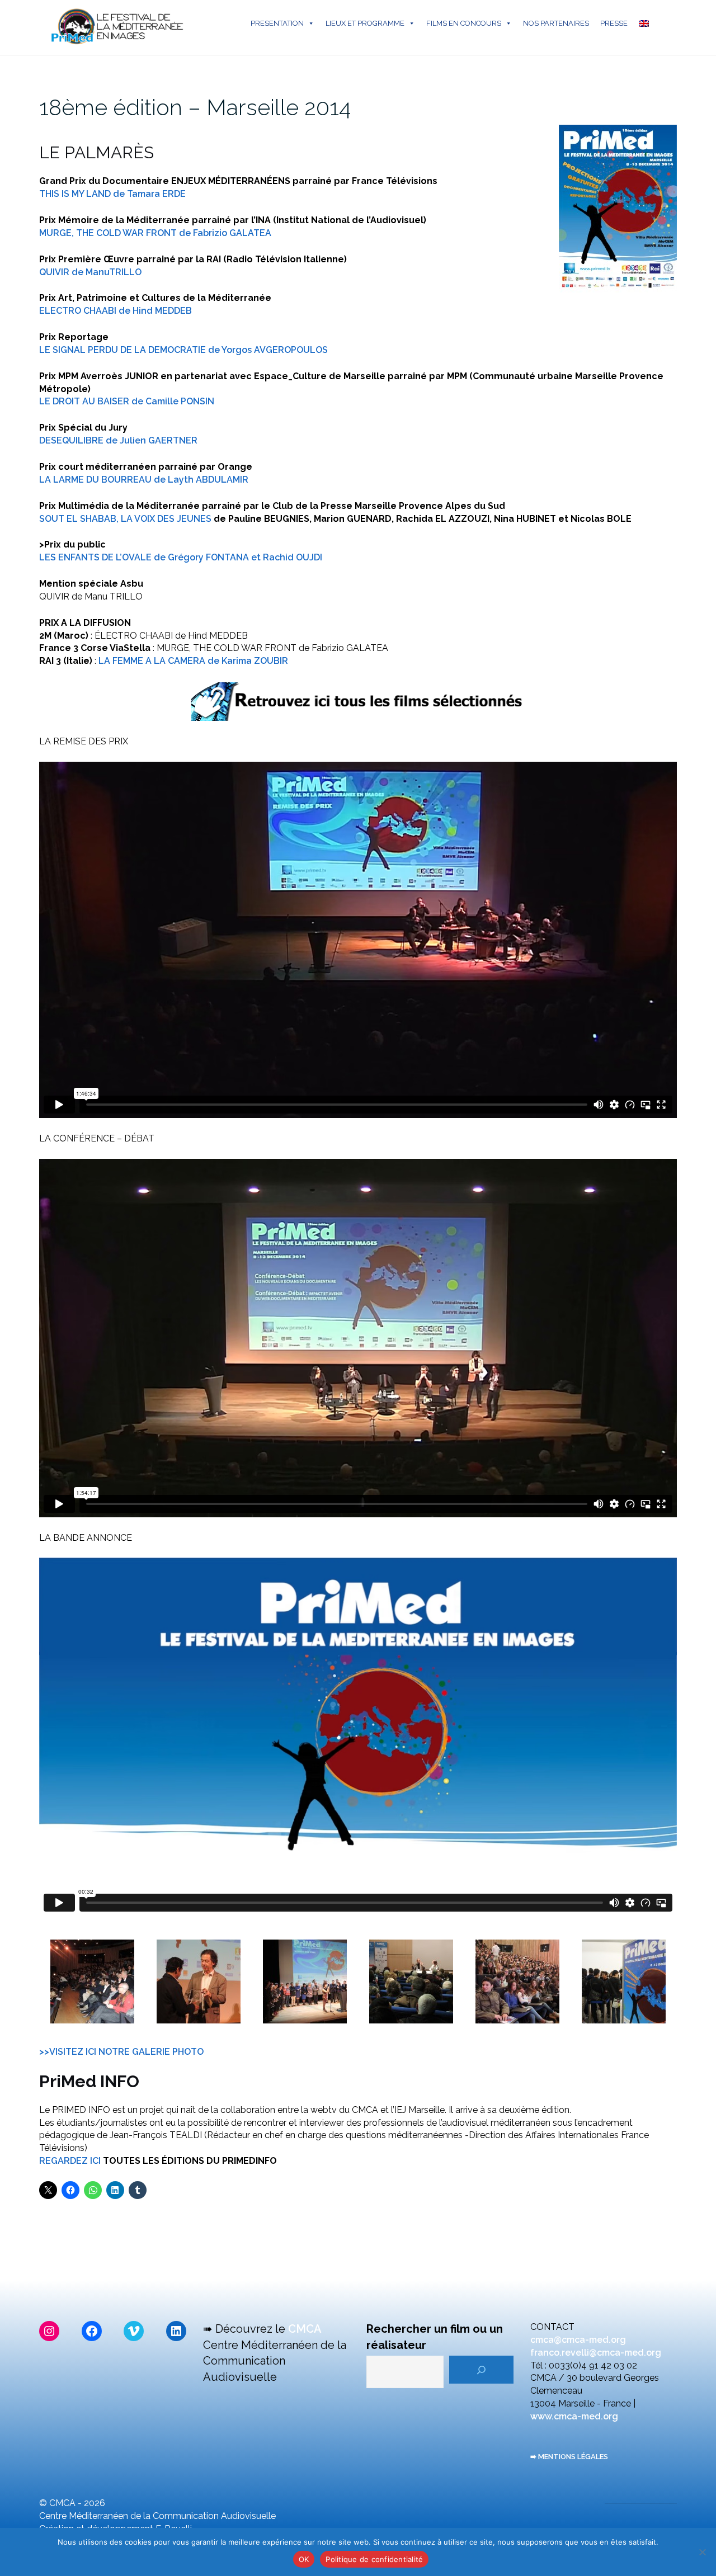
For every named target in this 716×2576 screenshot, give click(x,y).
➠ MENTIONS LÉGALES (569, 2457)
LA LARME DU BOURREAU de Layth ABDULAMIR (144, 480)
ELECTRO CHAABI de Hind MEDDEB (116, 311)
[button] (92, 1981)
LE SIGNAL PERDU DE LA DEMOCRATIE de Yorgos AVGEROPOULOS (183, 350)
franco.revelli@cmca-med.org (596, 2353)
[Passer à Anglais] (646, 23)
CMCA (305, 2329)
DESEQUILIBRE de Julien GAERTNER (118, 440)
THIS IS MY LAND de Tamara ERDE (112, 194)
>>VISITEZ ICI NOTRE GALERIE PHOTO (121, 2052)
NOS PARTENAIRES (556, 23)
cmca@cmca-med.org (578, 2340)
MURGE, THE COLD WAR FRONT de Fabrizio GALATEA (155, 233)
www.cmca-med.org (574, 2416)
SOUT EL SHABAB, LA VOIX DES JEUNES (125, 519)
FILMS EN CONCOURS (464, 23)
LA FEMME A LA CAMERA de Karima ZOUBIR (193, 661)
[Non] (702, 2552)
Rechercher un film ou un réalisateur (435, 2337)
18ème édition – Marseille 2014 (195, 107)
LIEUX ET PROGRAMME (365, 23)
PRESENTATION (277, 23)
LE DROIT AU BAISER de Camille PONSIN (127, 401)
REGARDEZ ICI (71, 2161)
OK (304, 2559)
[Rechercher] (481, 2370)
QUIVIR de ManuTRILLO (90, 272)
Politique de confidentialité (374, 2559)
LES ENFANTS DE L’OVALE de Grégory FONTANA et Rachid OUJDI (181, 557)
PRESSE (614, 23)
